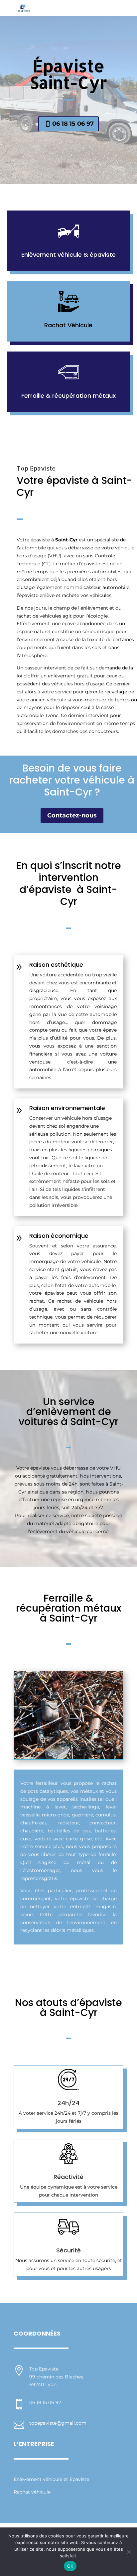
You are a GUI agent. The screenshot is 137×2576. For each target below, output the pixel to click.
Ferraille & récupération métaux (68, 396)
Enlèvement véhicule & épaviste (68, 255)
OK (70, 2566)
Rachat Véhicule (68, 325)
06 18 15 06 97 (73, 124)
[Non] (129, 2552)
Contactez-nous (72, 815)
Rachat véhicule (32, 2492)
